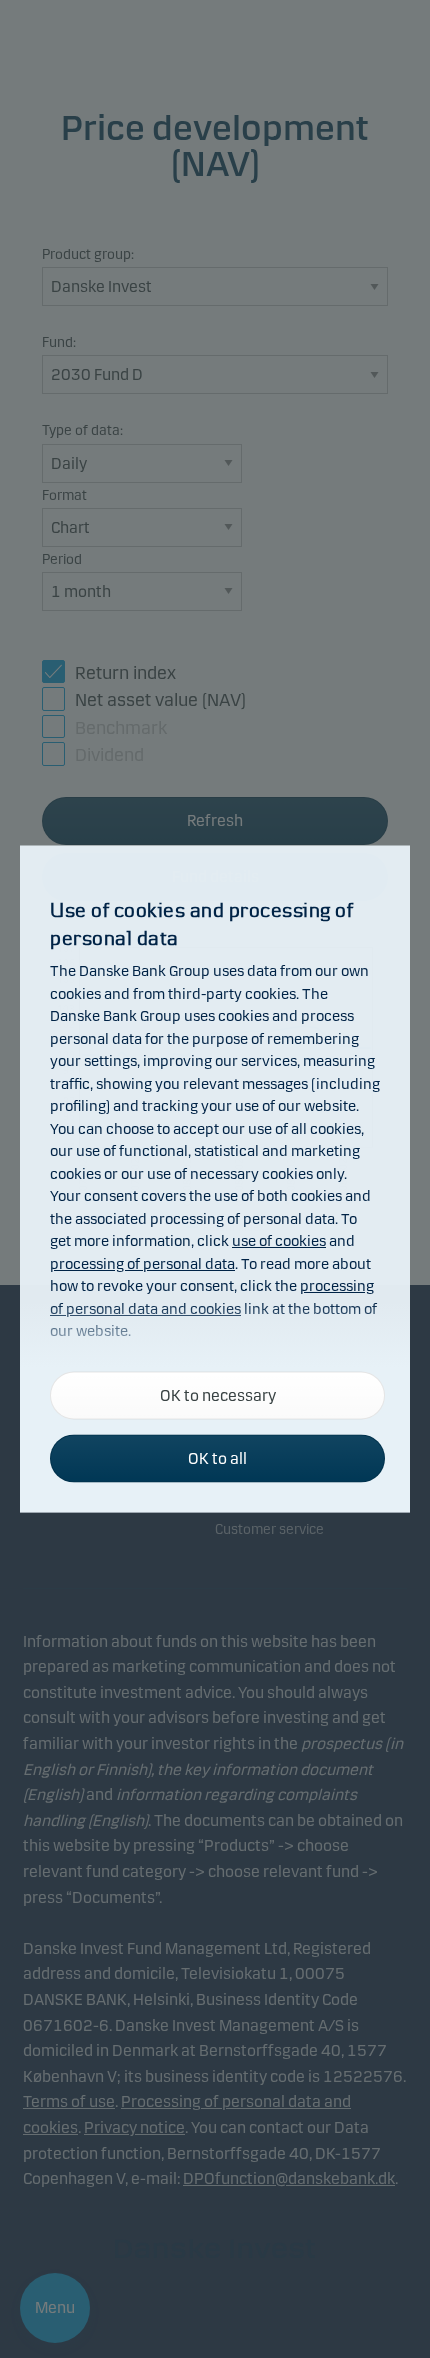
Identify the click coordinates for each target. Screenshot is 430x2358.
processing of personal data (142, 1263)
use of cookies (279, 1241)
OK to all (217, 1458)
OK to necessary (218, 1395)
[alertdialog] (215, 1179)
